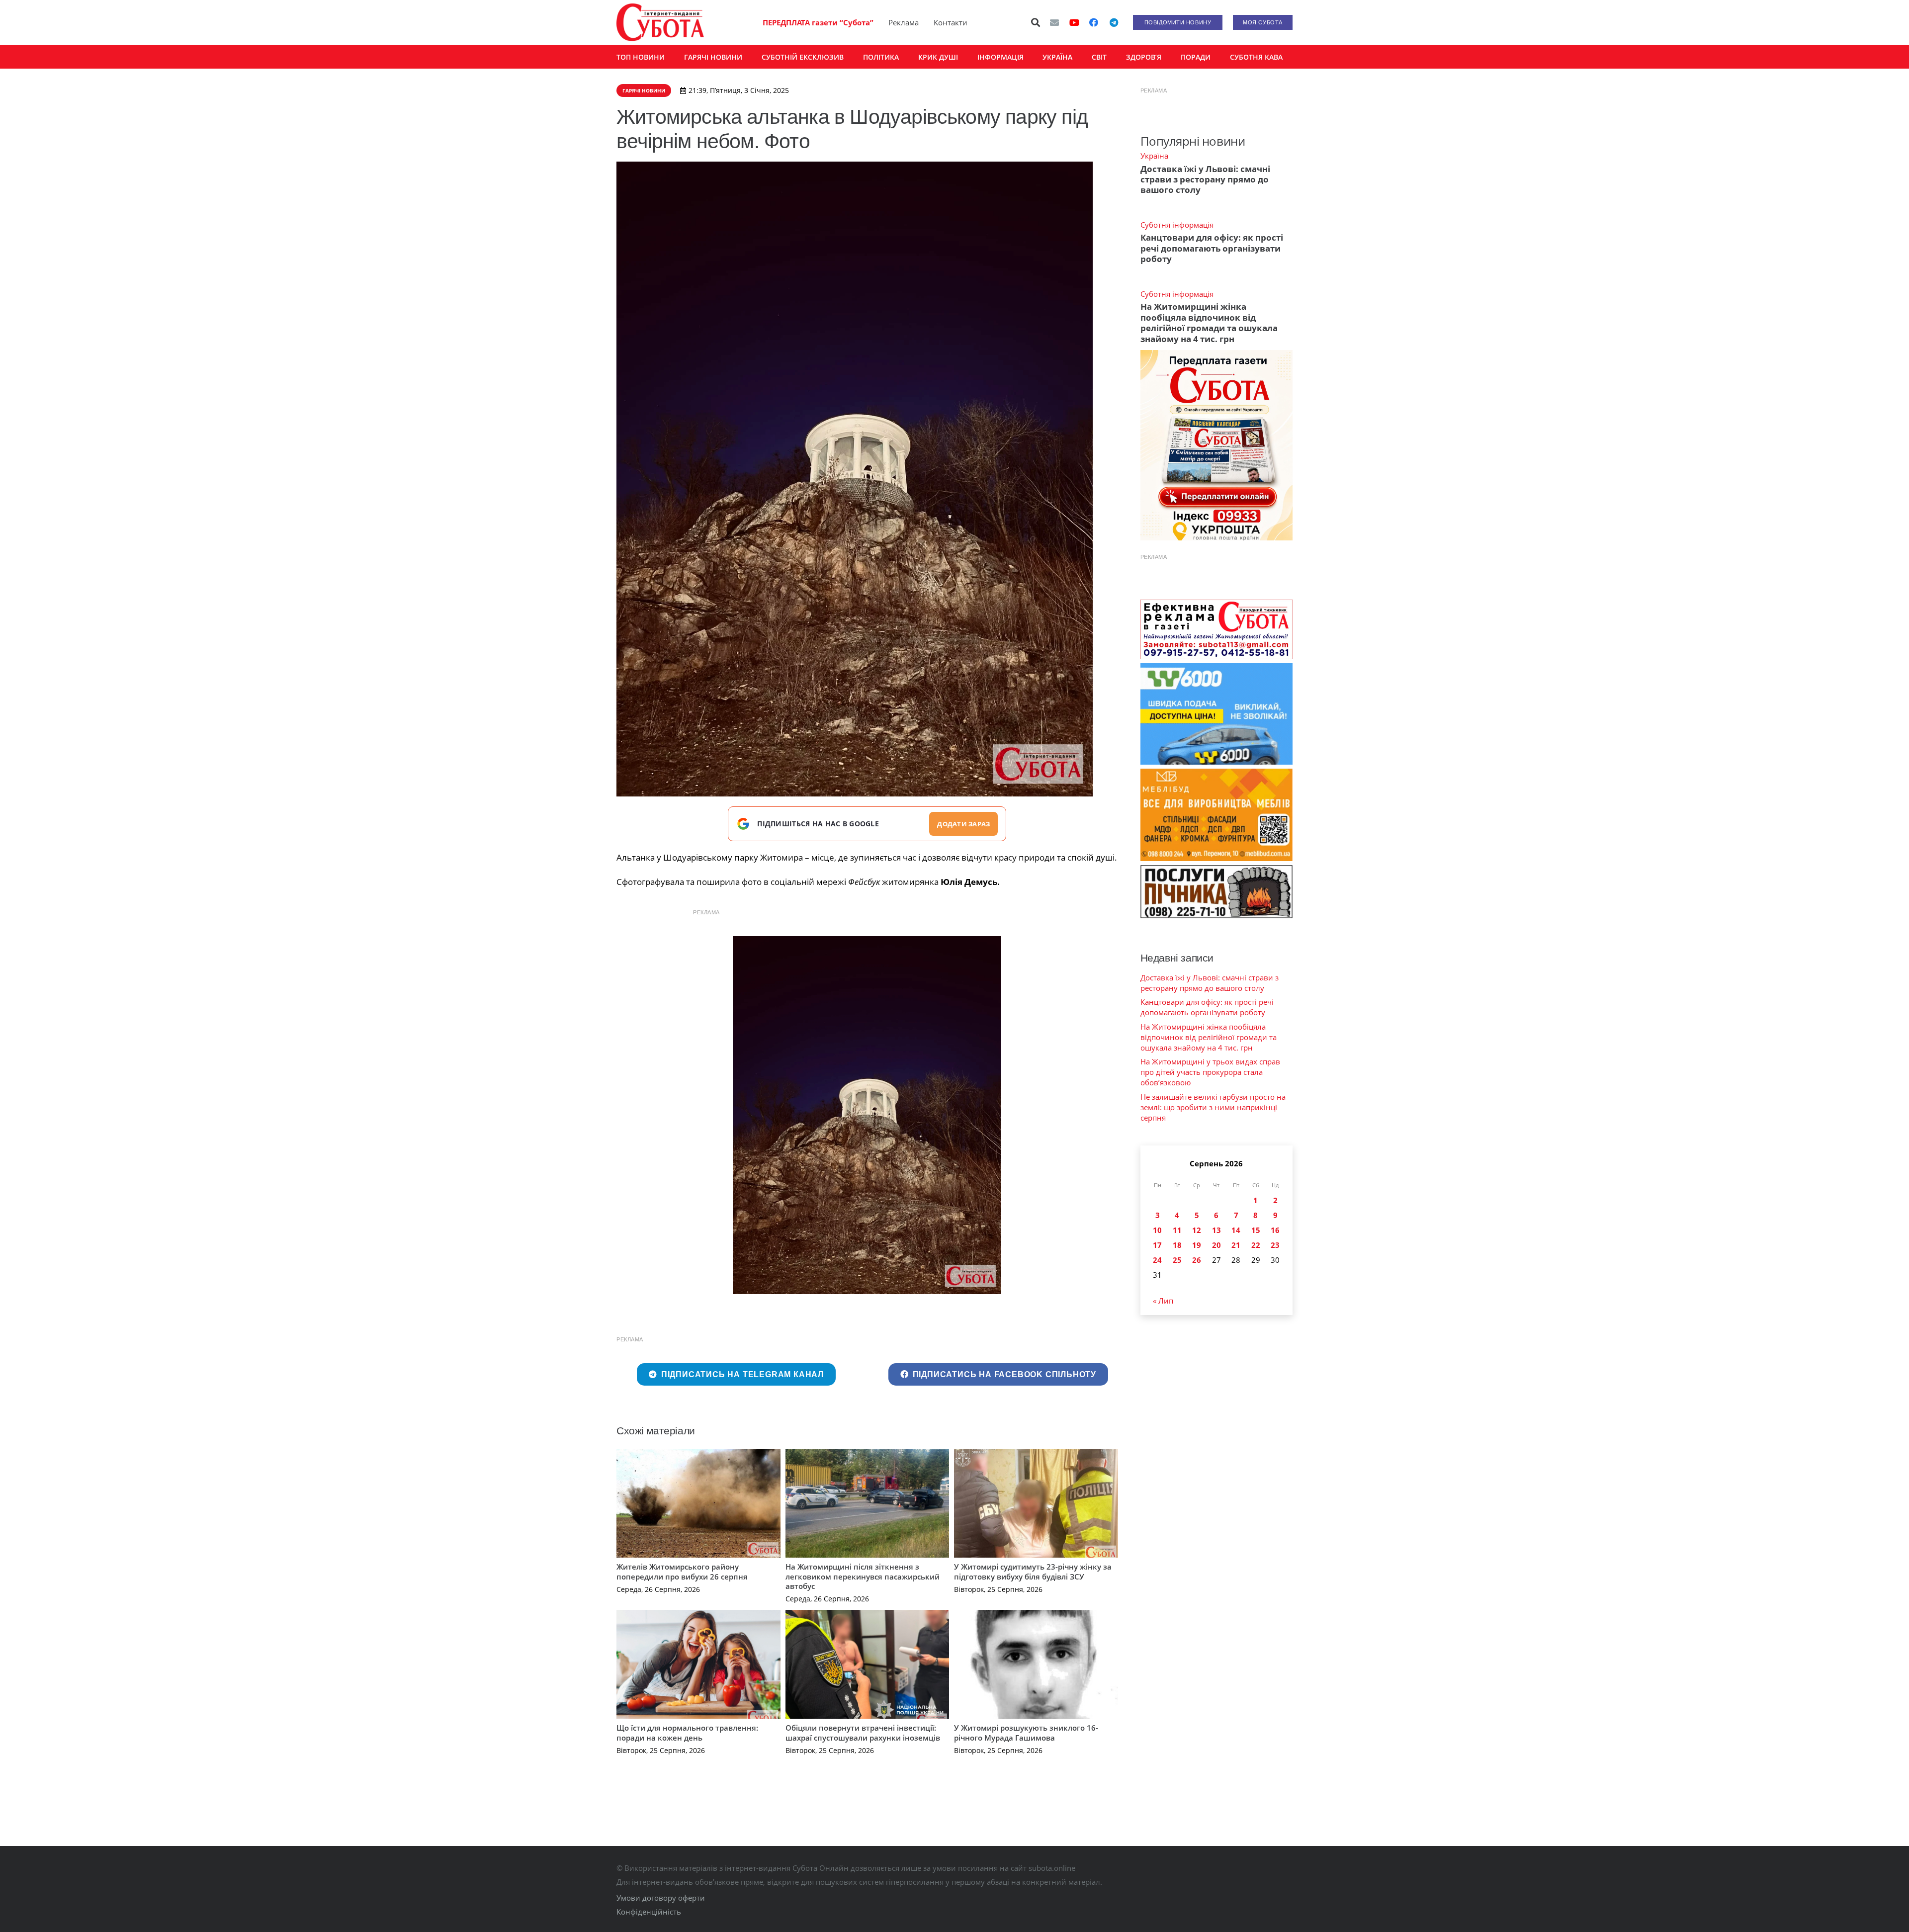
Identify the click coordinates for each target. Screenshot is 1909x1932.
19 (1197, 1245)
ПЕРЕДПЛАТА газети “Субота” (818, 22)
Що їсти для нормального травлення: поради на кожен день (687, 1733)
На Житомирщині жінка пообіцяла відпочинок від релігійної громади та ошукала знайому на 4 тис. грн (1209, 322)
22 (1256, 1245)
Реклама (904, 22)
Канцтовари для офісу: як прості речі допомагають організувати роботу (1212, 248)
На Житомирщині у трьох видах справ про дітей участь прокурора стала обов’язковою (1210, 1072)
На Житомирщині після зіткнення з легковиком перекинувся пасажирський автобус (863, 1576)
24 (1157, 1260)
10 (1157, 1230)
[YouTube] (1074, 22)
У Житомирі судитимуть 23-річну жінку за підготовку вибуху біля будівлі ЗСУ (1033, 1572)
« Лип (1163, 1301)
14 (1236, 1230)
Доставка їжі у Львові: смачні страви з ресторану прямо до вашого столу (1205, 179)
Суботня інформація (1177, 225)
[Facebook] (1094, 22)
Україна (1154, 156)
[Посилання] (660, 22)
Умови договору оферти (661, 1898)
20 (1216, 1245)
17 (1157, 1245)
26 (1197, 1260)
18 (1177, 1245)
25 (1177, 1260)
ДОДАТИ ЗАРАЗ (963, 824)
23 (1275, 1245)
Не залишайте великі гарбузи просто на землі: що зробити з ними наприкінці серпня (1213, 1107)
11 (1177, 1230)
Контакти (951, 22)
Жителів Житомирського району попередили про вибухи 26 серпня (682, 1572)
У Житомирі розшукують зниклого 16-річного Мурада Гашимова (1026, 1733)
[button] (1036, 22)
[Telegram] (1114, 22)
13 (1216, 1230)
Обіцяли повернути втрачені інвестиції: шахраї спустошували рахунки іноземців (863, 1733)
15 (1256, 1230)
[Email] (1054, 22)
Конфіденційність (649, 1912)
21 (1236, 1245)
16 (1275, 1230)
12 (1197, 1230)
